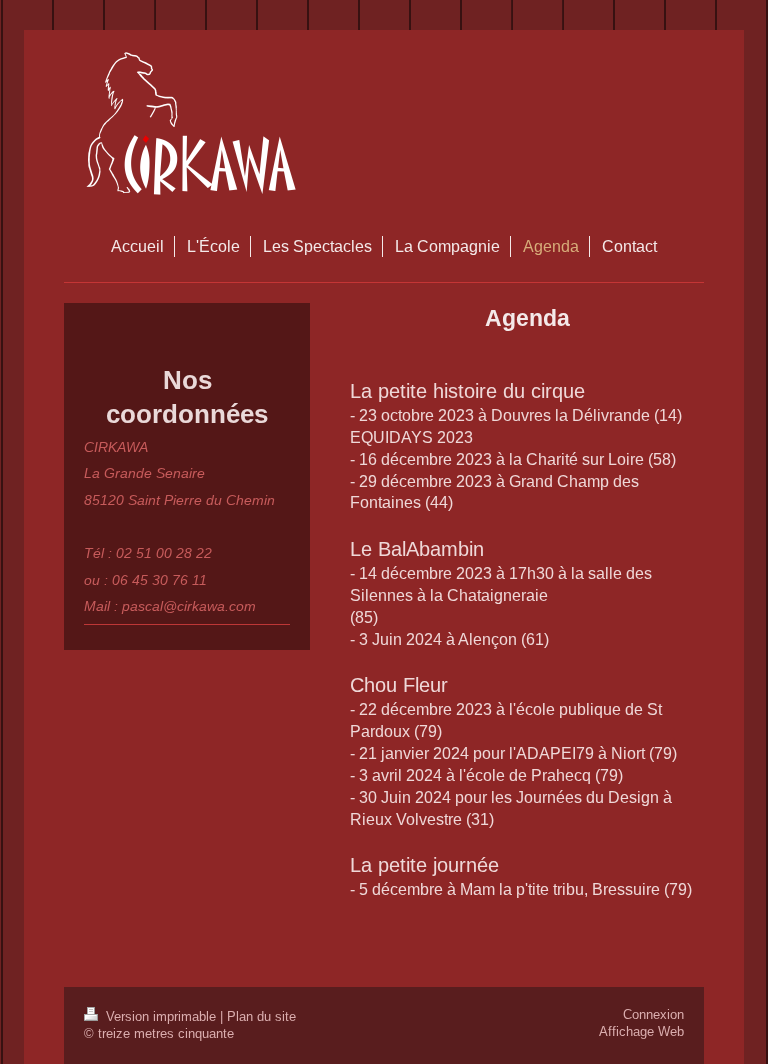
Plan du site (261, 1017)
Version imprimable (161, 1017)
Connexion (653, 1015)
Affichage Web (641, 1032)
